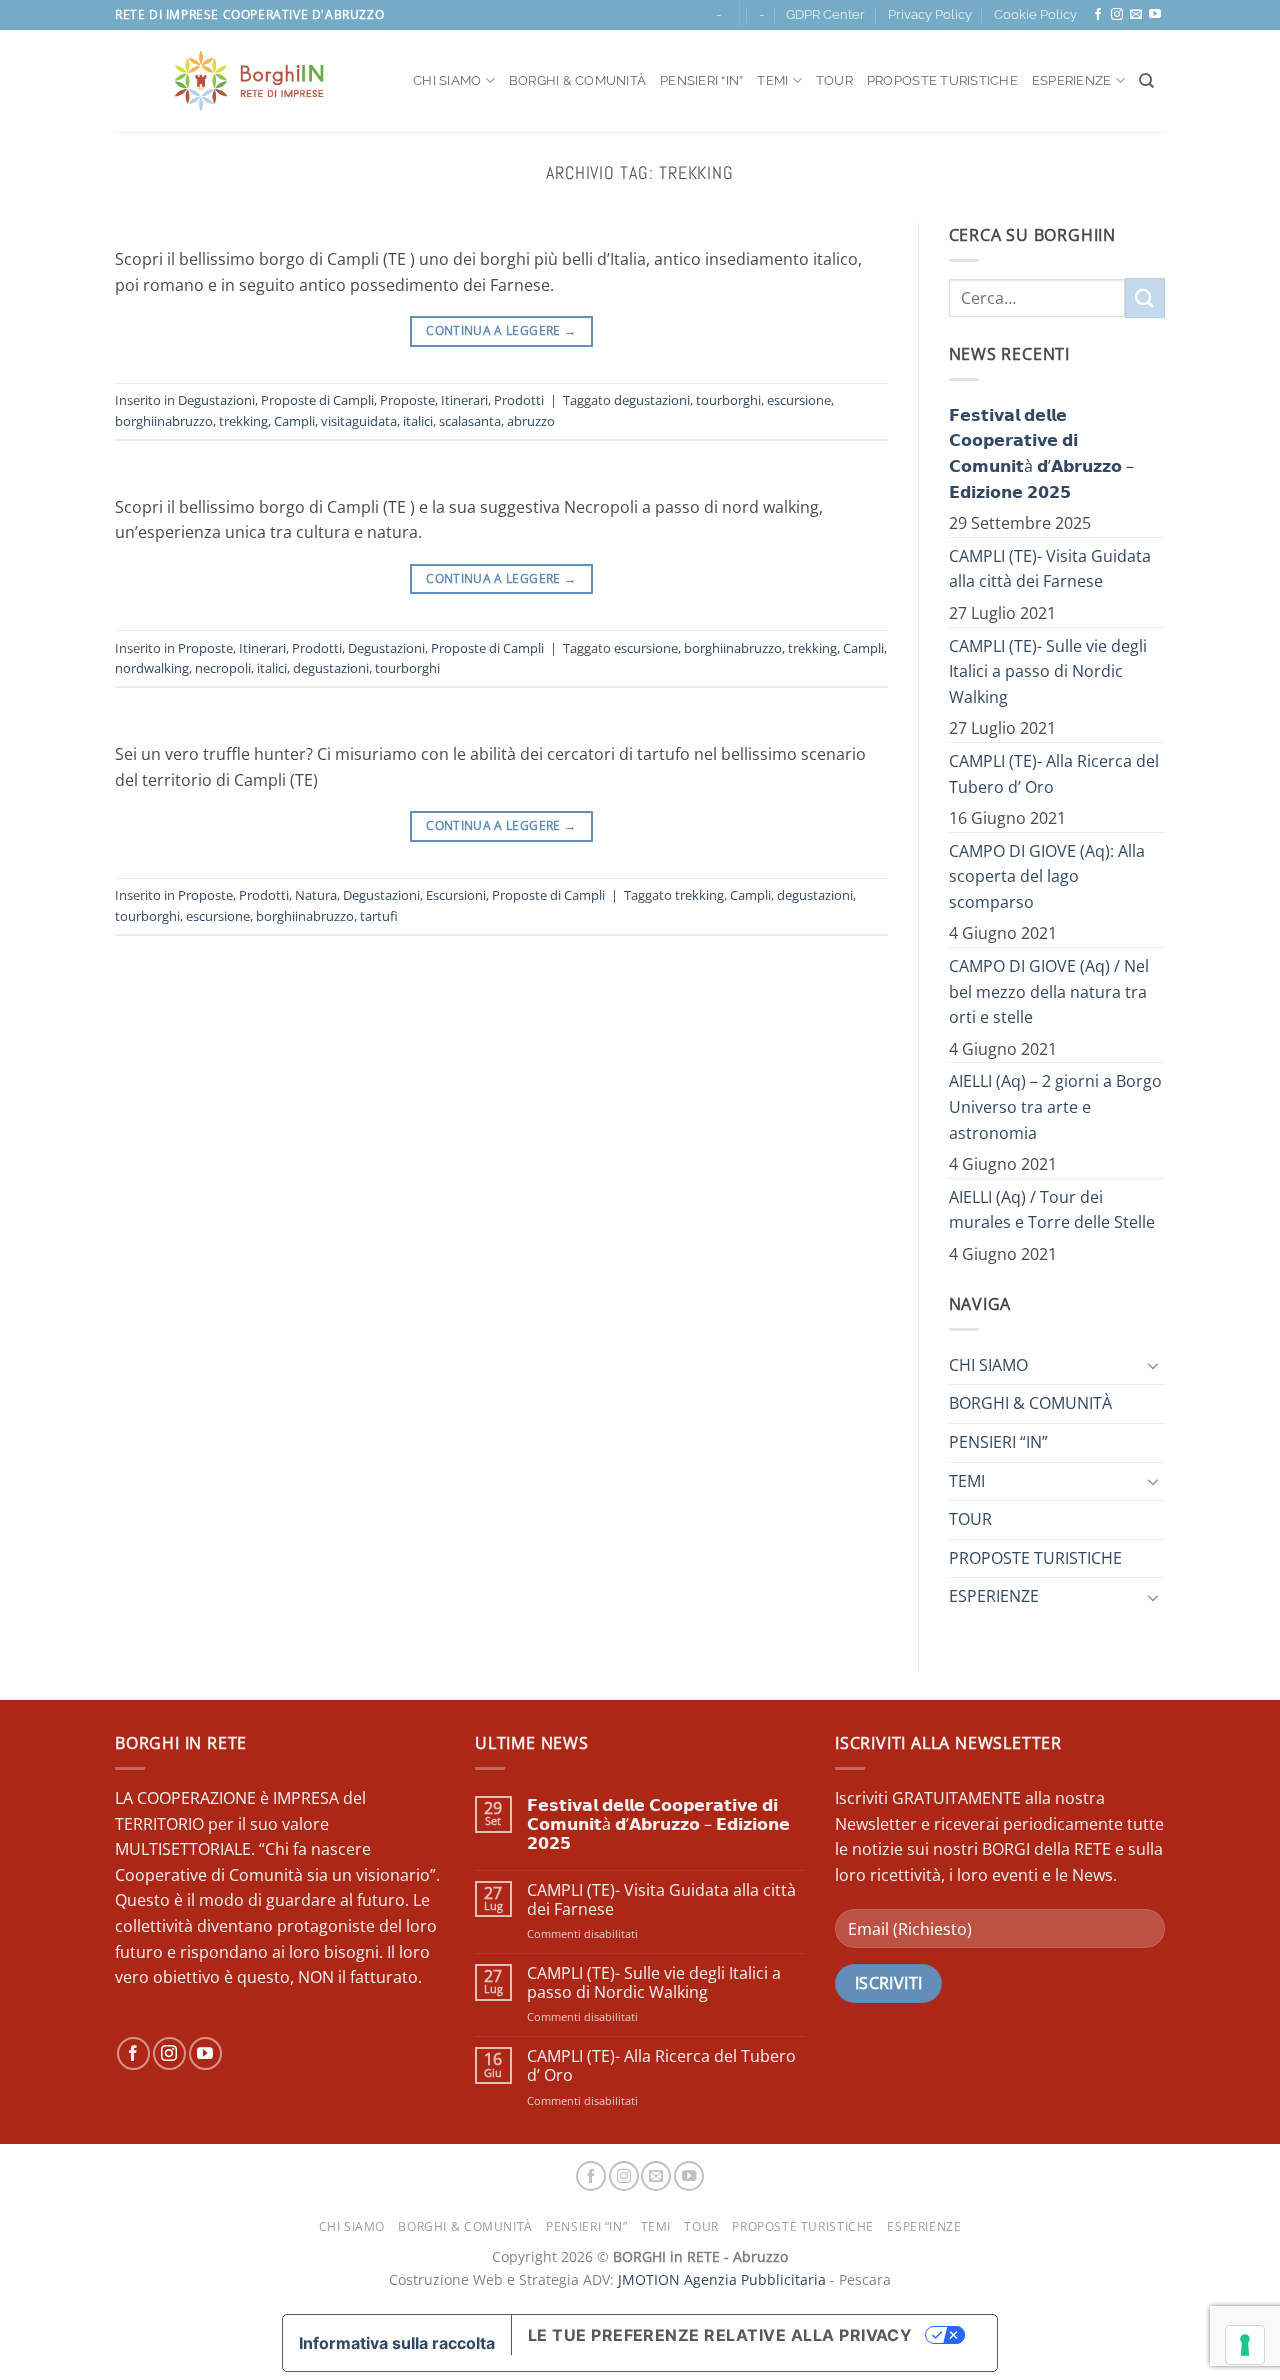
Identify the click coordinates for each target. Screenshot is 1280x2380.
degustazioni (652, 400)
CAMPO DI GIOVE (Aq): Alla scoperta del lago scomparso (1047, 876)
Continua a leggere (501, 330)
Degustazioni (216, 400)
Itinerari (464, 400)
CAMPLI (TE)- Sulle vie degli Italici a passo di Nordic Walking (1048, 671)
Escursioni (456, 895)
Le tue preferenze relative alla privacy (720, 2335)
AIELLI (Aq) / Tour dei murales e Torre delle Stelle (1052, 1210)
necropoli (223, 668)
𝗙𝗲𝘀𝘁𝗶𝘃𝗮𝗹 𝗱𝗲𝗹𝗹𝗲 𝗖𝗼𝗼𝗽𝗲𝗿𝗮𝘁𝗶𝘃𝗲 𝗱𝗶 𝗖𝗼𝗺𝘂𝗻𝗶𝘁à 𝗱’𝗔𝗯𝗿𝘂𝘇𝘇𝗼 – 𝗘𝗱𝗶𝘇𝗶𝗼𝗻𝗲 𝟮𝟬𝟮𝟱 (1041, 453)
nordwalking (152, 668)
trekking (243, 421)
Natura (316, 895)
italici (418, 421)
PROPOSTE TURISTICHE (942, 80)
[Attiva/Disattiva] (1153, 1365)
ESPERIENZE (1072, 80)
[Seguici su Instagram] (1117, 15)
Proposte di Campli (317, 400)
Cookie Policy (1035, 14)
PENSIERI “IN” (701, 80)
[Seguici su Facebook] (1098, 15)
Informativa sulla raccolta (397, 2343)
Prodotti (519, 400)
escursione (799, 400)
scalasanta (470, 421)
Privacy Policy (930, 14)
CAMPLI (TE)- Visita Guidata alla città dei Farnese (1050, 569)
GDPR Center (825, 14)
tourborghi (728, 400)
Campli (294, 421)
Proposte (407, 400)
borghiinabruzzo (164, 421)
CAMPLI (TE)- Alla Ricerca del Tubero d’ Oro (1054, 774)
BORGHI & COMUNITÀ (577, 80)
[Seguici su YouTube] (1155, 15)
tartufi (379, 916)
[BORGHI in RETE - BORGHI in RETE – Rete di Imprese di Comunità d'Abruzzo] (249, 81)
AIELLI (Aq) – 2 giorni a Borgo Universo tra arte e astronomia (1055, 1106)
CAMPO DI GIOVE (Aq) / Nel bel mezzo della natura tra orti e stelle (1049, 991)
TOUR (834, 80)
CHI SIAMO (447, 80)
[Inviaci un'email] (1136, 15)
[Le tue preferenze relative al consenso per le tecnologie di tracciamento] (1245, 2345)
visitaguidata (359, 421)
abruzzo (531, 421)
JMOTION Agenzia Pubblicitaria (722, 2279)
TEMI (772, 80)
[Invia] (1145, 297)
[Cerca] (1146, 81)
